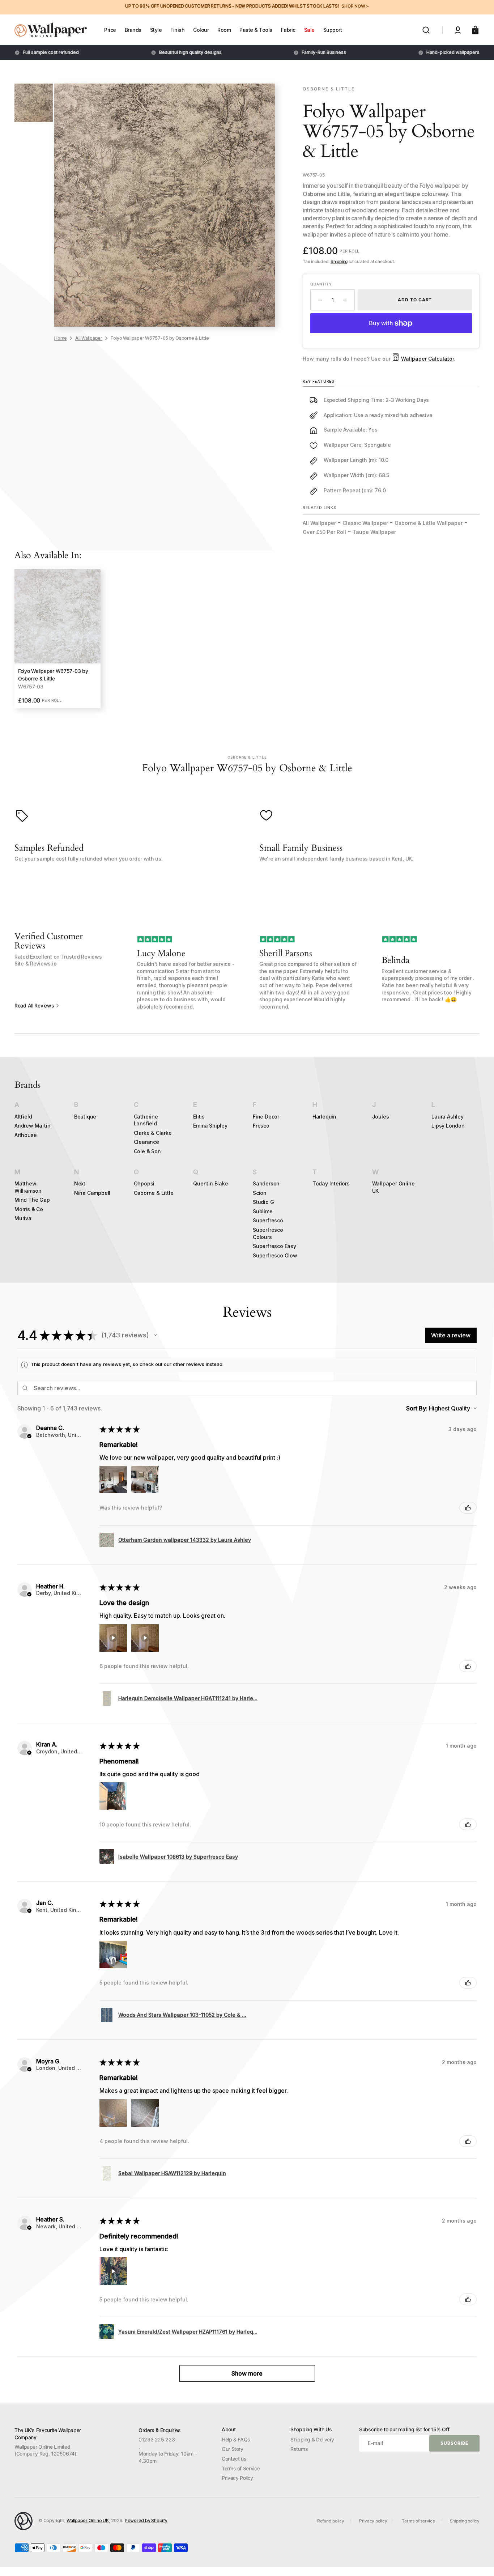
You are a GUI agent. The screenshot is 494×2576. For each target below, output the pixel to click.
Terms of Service (241, 2468)
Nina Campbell (92, 1193)
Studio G (263, 1202)
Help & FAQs (236, 2439)
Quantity (321, 284)
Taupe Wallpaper (374, 532)
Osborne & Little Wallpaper (429, 523)
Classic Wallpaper (365, 523)
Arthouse (25, 1135)
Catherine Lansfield (146, 1120)
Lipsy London (448, 1126)
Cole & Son (147, 1151)
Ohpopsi (144, 1183)
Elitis (199, 1117)
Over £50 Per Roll (324, 532)
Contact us (234, 2459)
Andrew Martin (32, 1126)
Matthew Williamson (28, 1187)
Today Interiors (331, 1183)
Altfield (23, 1117)
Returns (299, 2449)
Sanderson (266, 1183)
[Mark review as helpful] (468, 1508)
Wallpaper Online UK (393, 1187)
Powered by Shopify (146, 2520)
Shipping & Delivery (312, 2439)
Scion (260, 1193)
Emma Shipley (210, 1126)
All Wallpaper (89, 338)
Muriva (23, 1218)
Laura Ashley (448, 1117)
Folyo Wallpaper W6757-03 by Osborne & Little (53, 675)
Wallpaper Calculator (427, 359)
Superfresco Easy (274, 1246)
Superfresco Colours (268, 1233)
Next (80, 1183)
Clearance (146, 1142)
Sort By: (417, 1408)
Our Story (233, 2449)
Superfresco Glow (275, 1255)
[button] (426, 30)
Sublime (263, 1211)
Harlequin (324, 1117)
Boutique (85, 1117)
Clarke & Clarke (153, 1133)
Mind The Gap (32, 1200)
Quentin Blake (210, 1183)
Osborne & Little (154, 1193)
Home (61, 338)
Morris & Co (29, 1209)
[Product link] (58, 639)
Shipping (339, 261)
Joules (381, 1117)
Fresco (261, 1126)
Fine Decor (266, 1117)
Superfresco (268, 1220)
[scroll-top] (479, 2561)
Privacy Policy (237, 2478)
